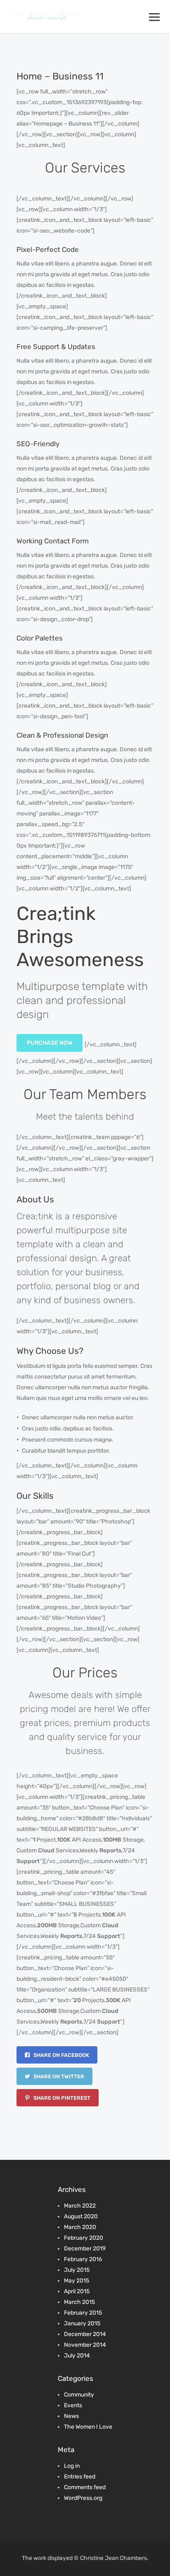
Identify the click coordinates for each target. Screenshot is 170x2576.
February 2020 (84, 2238)
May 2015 (77, 2281)
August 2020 (81, 2216)
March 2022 (80, 2206)
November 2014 (85, 2345)
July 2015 (77, 2270)
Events (73, 2405)
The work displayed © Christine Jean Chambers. (85, 2558)
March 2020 (80, 2227)
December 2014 (85, 2334)
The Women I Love (88, 2427)
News (71, 2416)
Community (79, 2395)
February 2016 (83, 2259)
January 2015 (82, 2323)
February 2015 (83, 2313)
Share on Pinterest (61, 2098)
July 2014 (77, 2356)
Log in (72, 2466)
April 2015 (77, 2291)
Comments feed (85, 2487)
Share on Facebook (61, 2055)
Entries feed (80, 2477)
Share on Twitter (58, 2076)
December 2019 (85, 2249)
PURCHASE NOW (50, 1043)
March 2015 (79, 2302)
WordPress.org (83, 2498)
